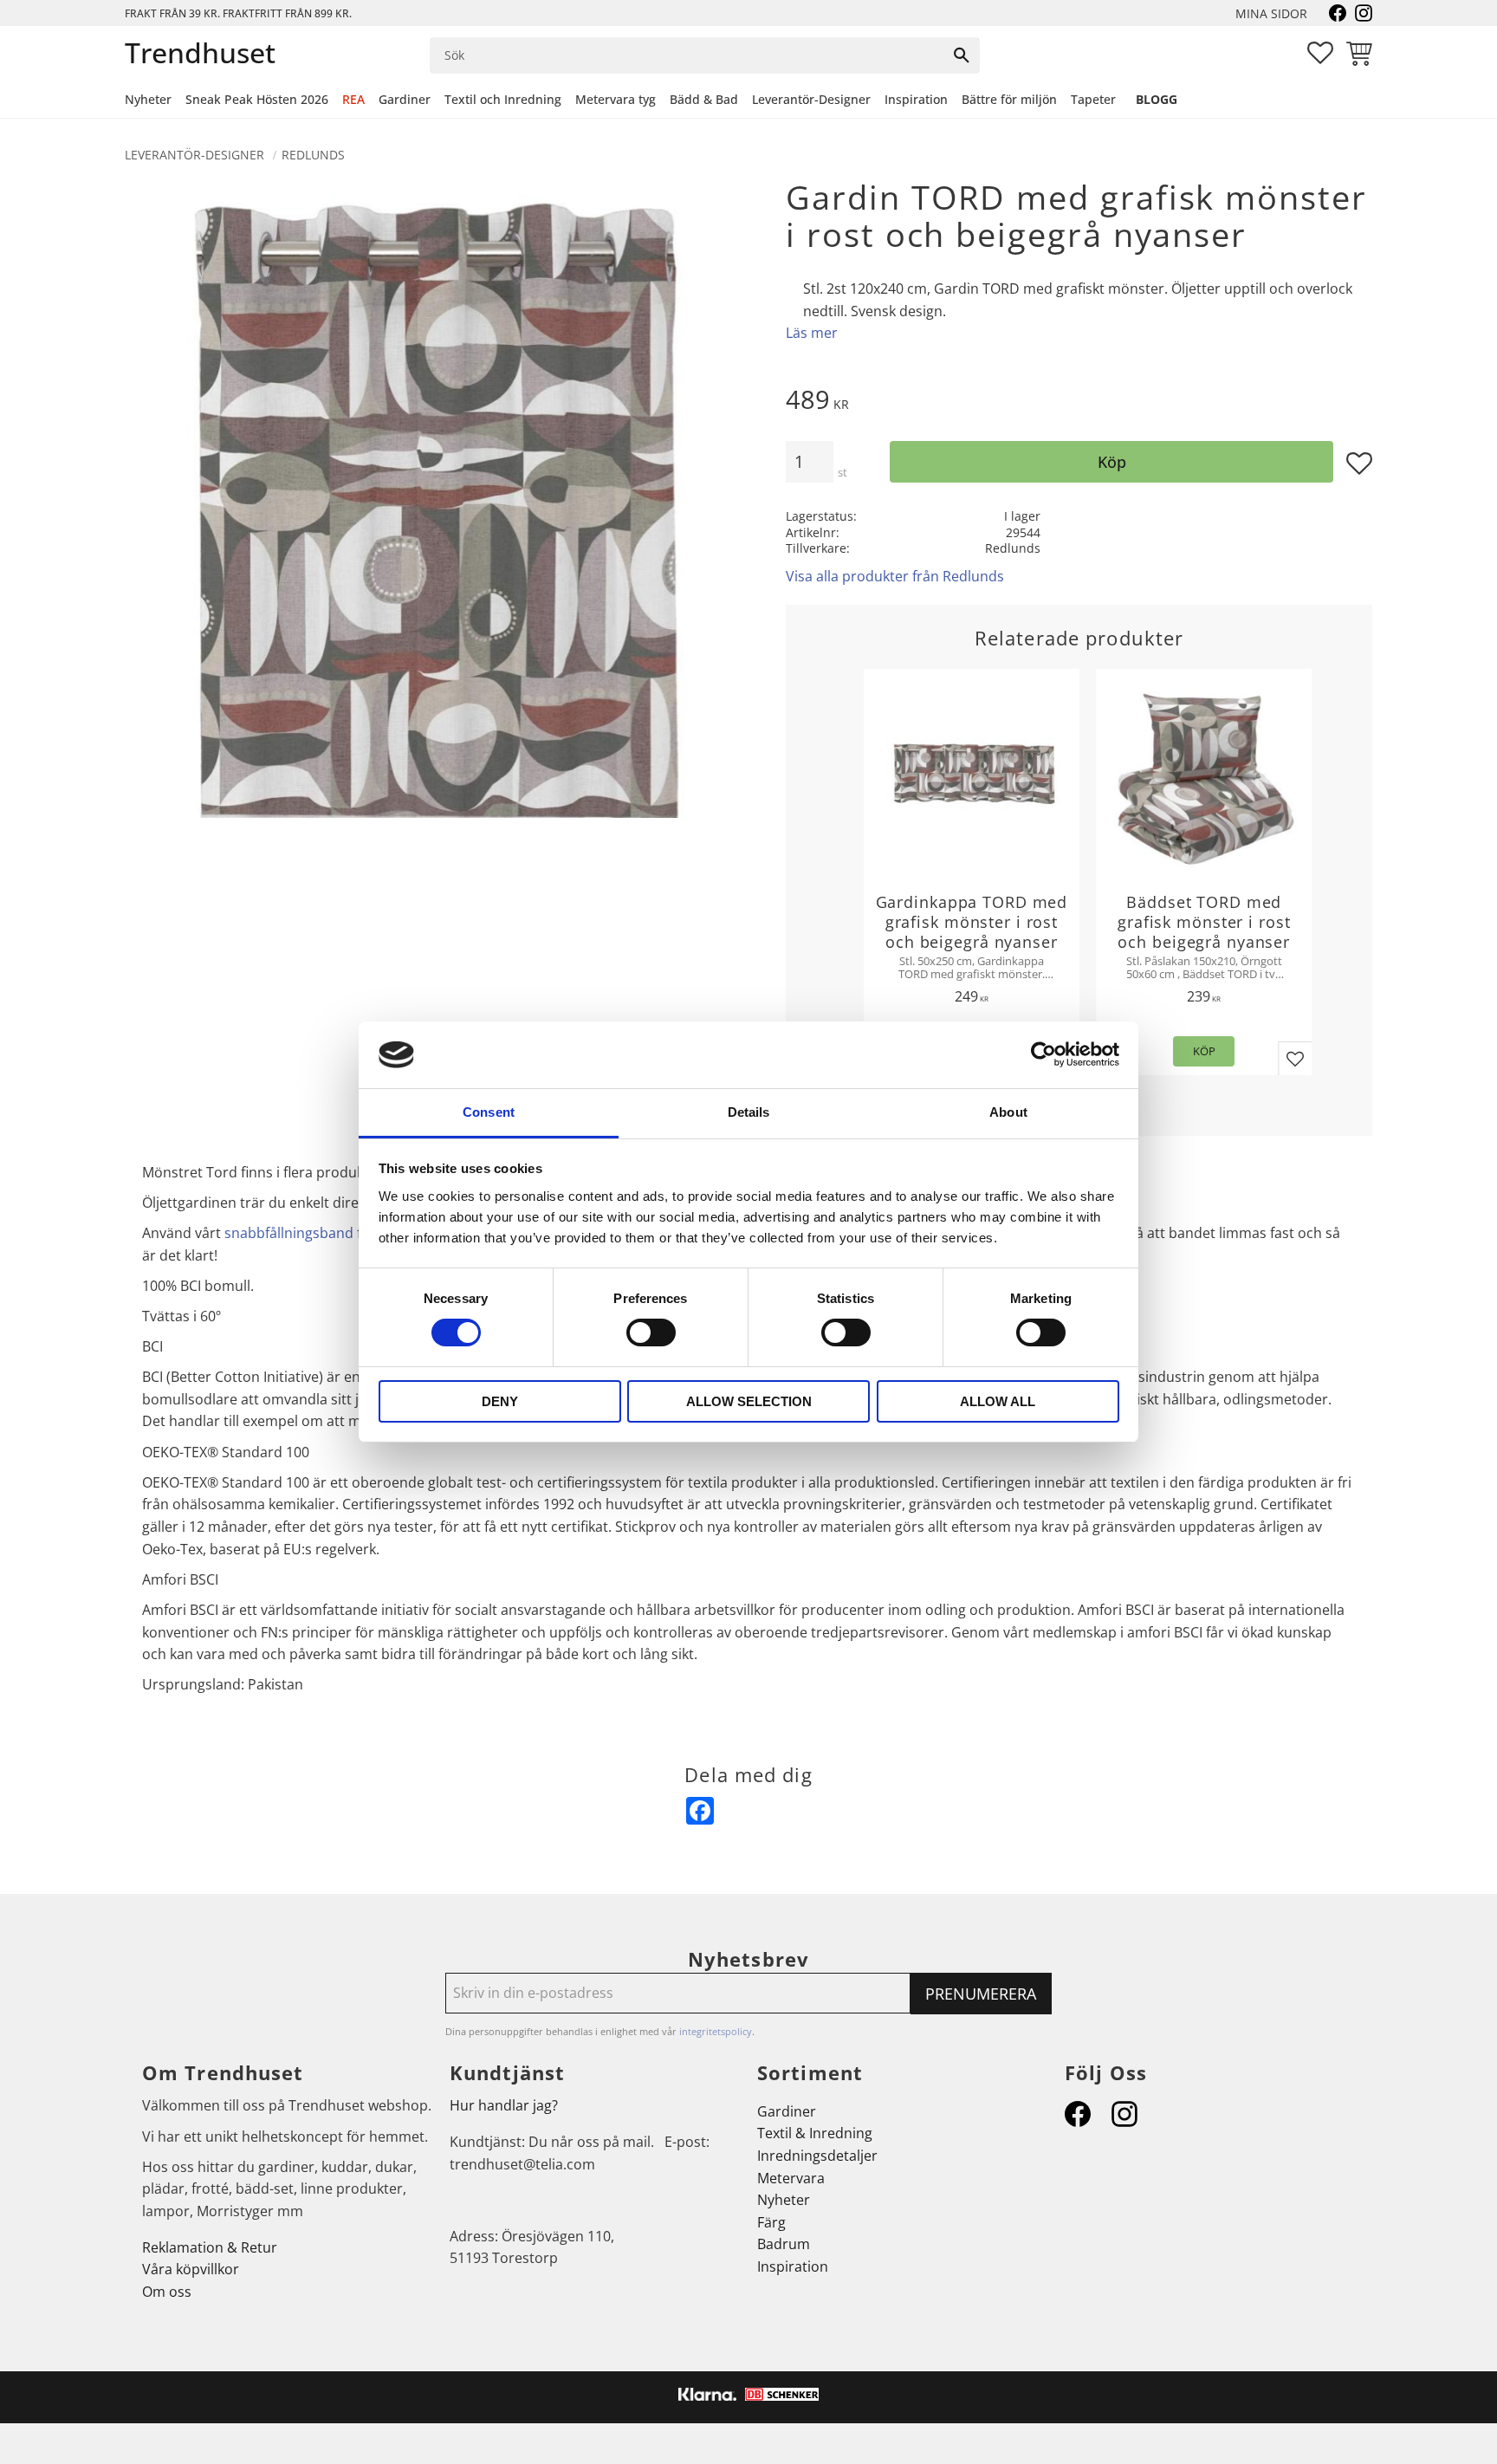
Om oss (167, 2292)
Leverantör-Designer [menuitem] (811, 99)
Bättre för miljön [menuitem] (1009, 99)
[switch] (651, 1333)
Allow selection (749, 1401)
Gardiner (787, 2111)
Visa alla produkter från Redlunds (895, 576)
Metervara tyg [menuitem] (616, 99)
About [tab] (1008, 1112)
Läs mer (812, 333)
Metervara (791, 2178)
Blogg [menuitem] (1157, 99)
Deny (500, 1401)
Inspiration (793, 2266)
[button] (1320, 53)
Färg (771, 2222)
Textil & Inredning (815, 2133)
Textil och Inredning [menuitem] (503, 99)
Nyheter (784, 2200)
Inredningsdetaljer (817, 2156)
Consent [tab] (489, 1112)
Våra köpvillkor (191, 2269)
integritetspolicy (716, 2031)
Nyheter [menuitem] (148, 99)
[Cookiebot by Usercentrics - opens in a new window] (1043, 1054)
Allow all (998, 1401)
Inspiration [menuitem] (916, 99)
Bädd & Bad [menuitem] (704, 99)
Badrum (784, 2244)
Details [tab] (749, 1112)
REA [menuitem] (353, 99)
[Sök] (962, 55)
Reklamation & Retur (210, 2247)
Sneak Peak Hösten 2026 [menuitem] (257, 99)
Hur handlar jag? (504, 2105)
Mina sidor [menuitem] (1271, 13)
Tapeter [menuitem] (1093, 99)
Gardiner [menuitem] (405, 99)
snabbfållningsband (289, 1233)
